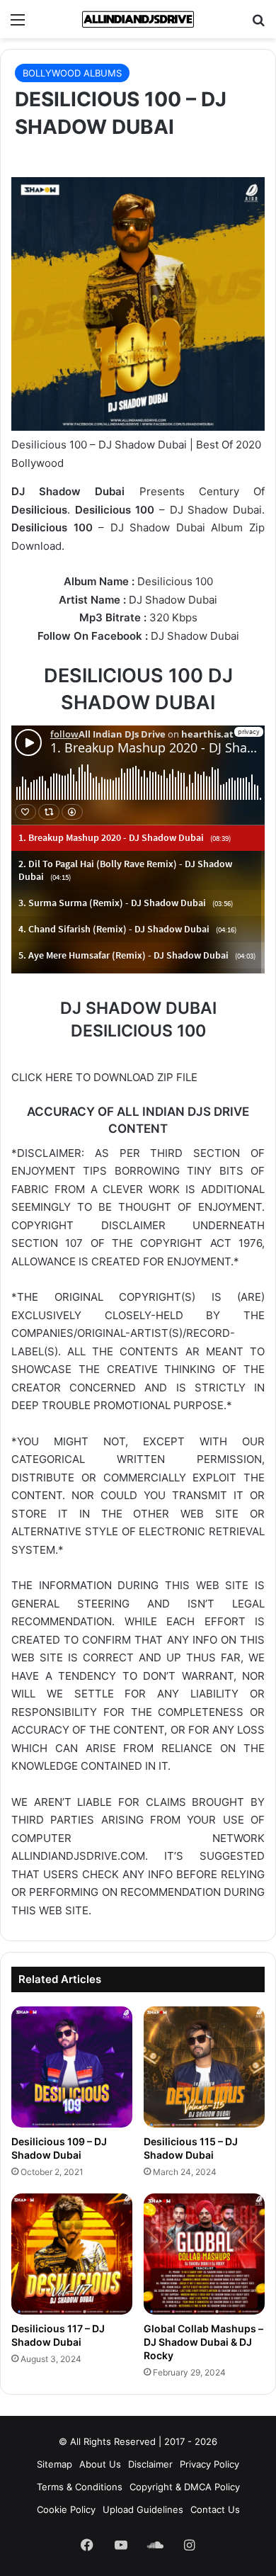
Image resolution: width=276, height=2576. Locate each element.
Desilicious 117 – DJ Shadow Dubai (58, 2335)
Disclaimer (150, 2464)
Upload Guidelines (143, 2509)
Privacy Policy (209, 2464)
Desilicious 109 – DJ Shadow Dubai (59, 2148)
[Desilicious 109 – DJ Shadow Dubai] (72, 2067)
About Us (100, 2464)
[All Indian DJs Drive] (138, 19)
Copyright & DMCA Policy (185, 2487)
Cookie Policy (66, 2509)
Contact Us (215, 2509)
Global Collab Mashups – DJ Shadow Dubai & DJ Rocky (203, 2342)
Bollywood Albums (72, 73)
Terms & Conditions (80, 2487)
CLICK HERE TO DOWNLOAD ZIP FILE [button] (104, 1077)
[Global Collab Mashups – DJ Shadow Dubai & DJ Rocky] (204, 2254)
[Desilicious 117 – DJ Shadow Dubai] (72, 2254)
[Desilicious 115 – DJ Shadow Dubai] (204, 2067)
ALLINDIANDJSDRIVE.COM (78, 1856)
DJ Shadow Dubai (173, 600)
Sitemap (54, 2464)
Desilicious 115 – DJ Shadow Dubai (191, 2148)
